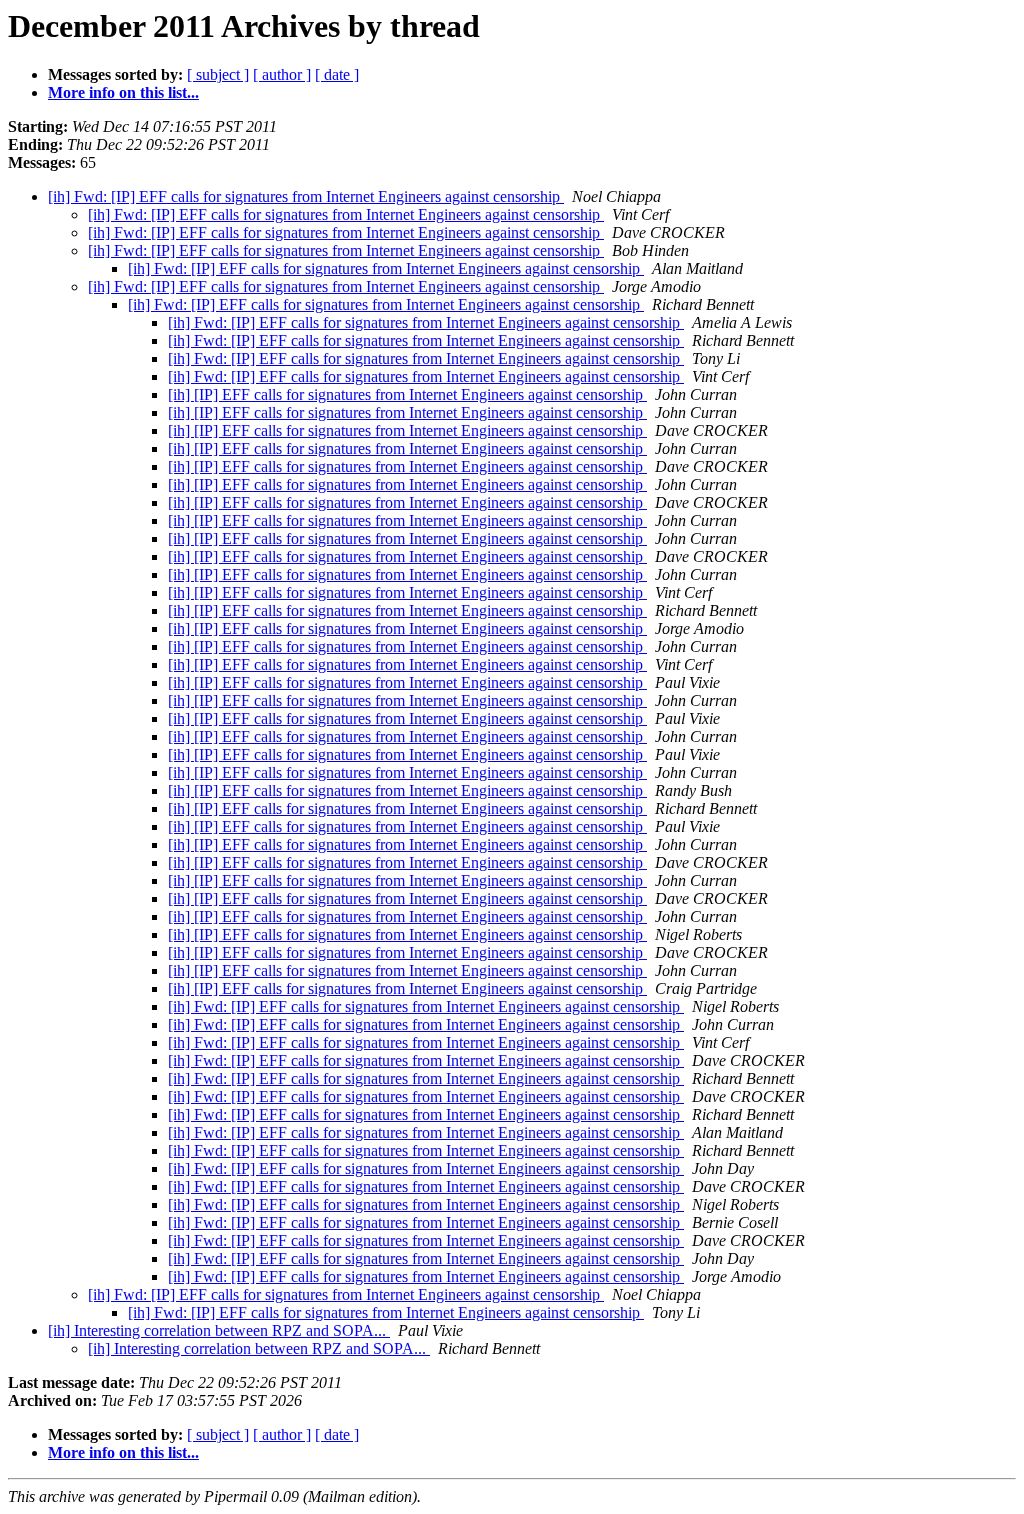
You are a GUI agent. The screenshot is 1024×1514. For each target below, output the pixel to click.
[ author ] (282, 74)
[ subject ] (218, 74)
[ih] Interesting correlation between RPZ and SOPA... (219, 1330)
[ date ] (337, 74)
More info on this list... (123, 92)
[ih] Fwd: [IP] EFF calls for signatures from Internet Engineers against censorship (306, 196)
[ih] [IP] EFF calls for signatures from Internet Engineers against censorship (407, 394)
